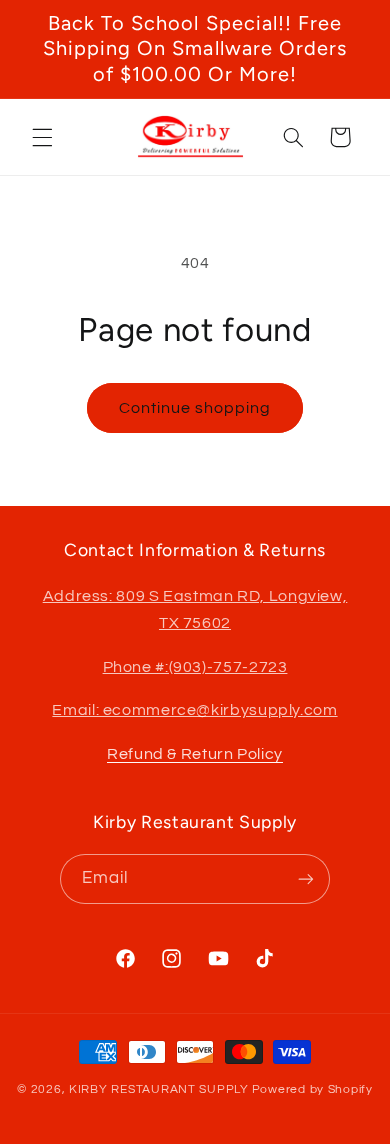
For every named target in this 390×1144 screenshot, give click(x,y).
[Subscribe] (306, 878)
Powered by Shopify (312, 1089)
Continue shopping (195, 408)
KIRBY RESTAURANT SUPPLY (159, 1089)
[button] (42, 137)
